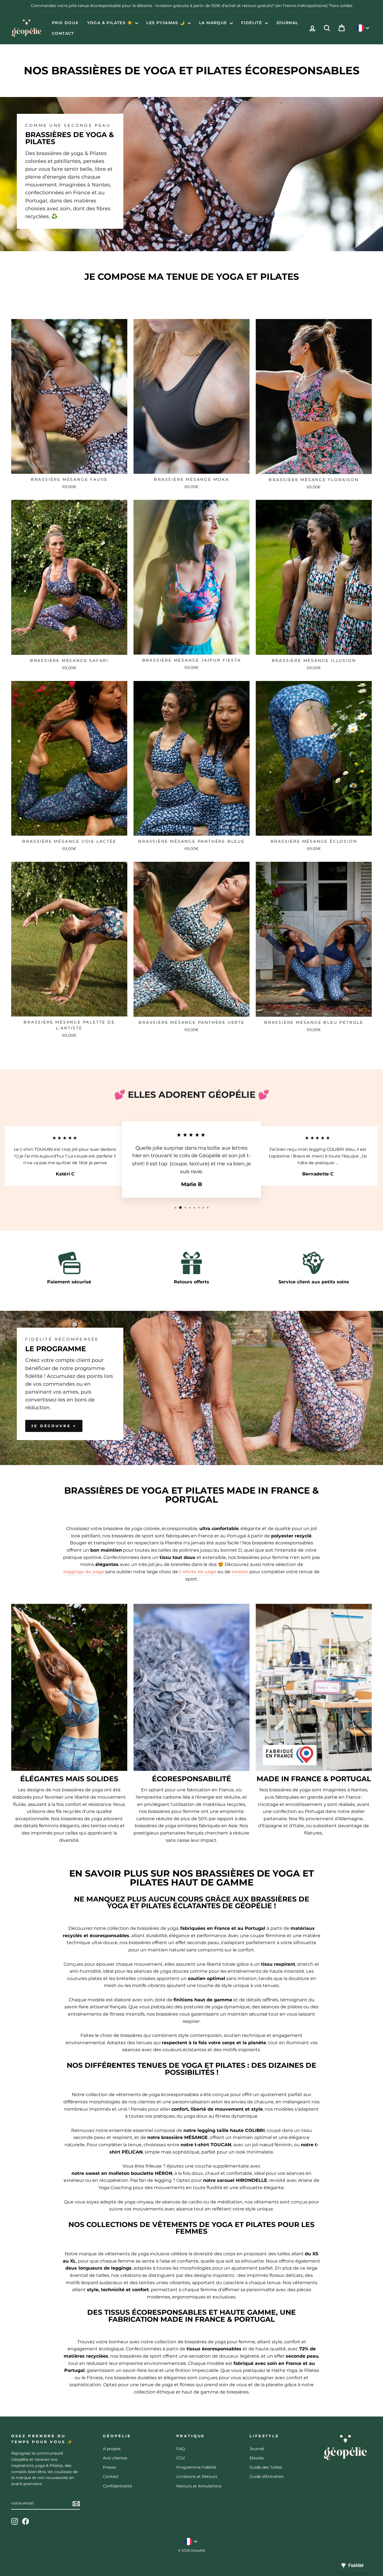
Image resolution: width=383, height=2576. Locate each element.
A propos (112, 2449)
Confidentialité (117, 2486)
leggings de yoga (84, 1572)
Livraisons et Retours (197, 2476)
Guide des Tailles (266, 2467)
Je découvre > (54, 1426)
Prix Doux (65, 23)
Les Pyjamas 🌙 (166, 23)
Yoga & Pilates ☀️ (111, 23)
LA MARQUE (214, 23)
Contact (63, 33)
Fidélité (252, 23)
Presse (109, 2467)
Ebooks (257, 2458)
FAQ (181, 2449)
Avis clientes (115, 2458)
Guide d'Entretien (267, 2476)
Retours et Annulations (199, 2486)
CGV (181, 2458)
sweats (240, 1572)
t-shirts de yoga (198, 1572)
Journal (287, 23)
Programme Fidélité (196, 2467)
